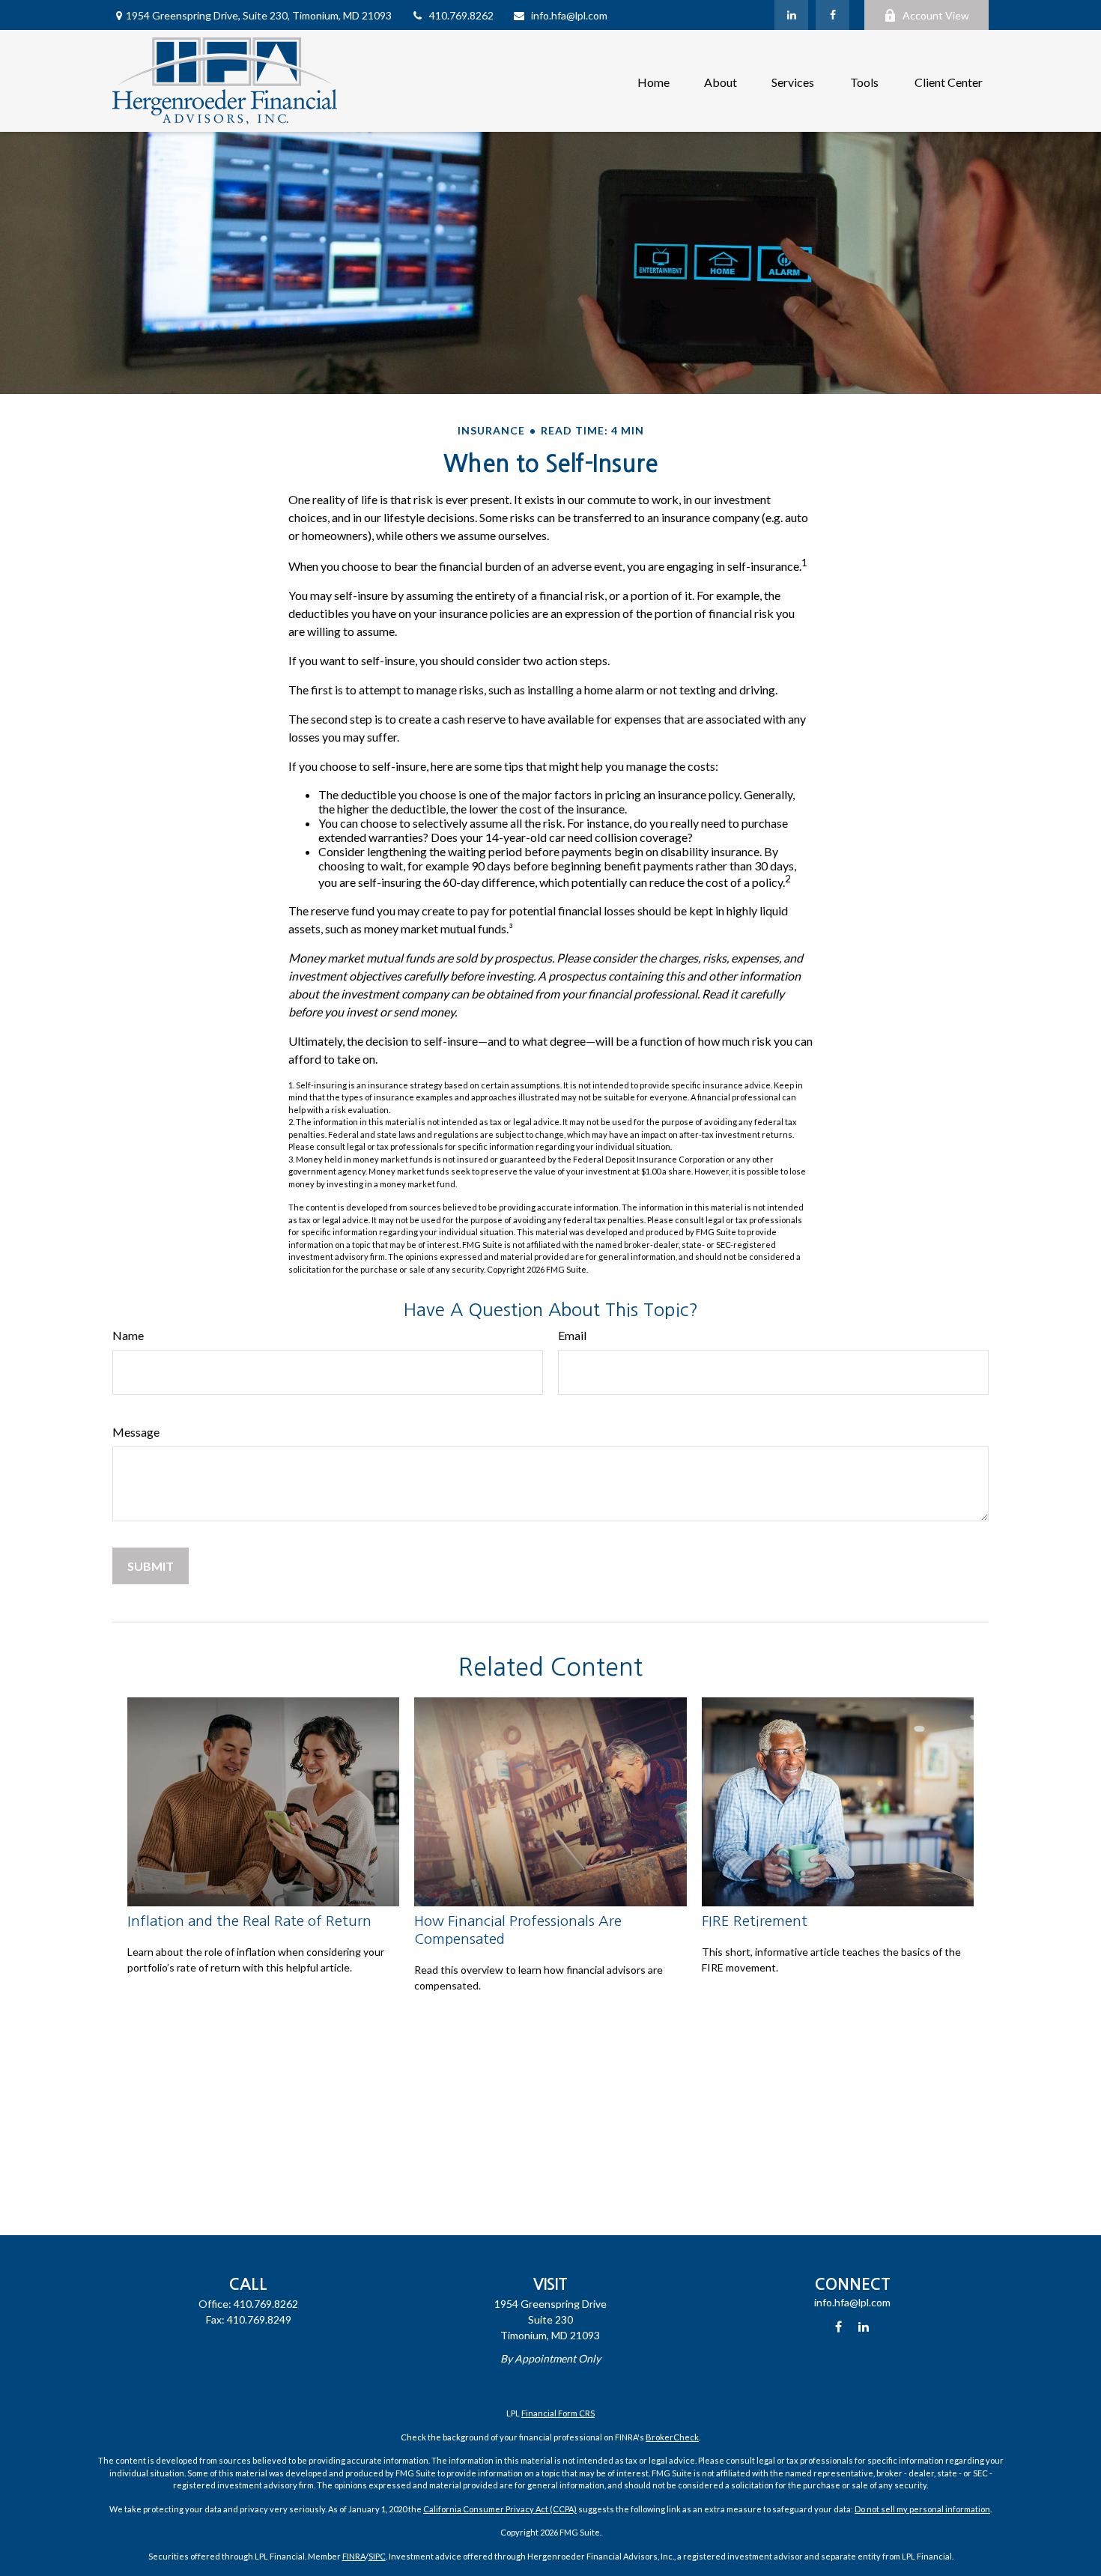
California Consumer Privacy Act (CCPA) (500, 2509)
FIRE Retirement (755, 1921)
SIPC (377, 2556)
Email (572, 1335)
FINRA (354, 2556)
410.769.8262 (461, 15)
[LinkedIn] (791, 15)
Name (128, 1335)
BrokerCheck (672, 2437)
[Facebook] (832, 15)
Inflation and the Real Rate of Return (249, 1921)
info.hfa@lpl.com (569, 15)
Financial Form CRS (558, 2413)
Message (136, 1432)
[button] (653, 81)
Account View (936, 15)
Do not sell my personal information (922, 2509)
